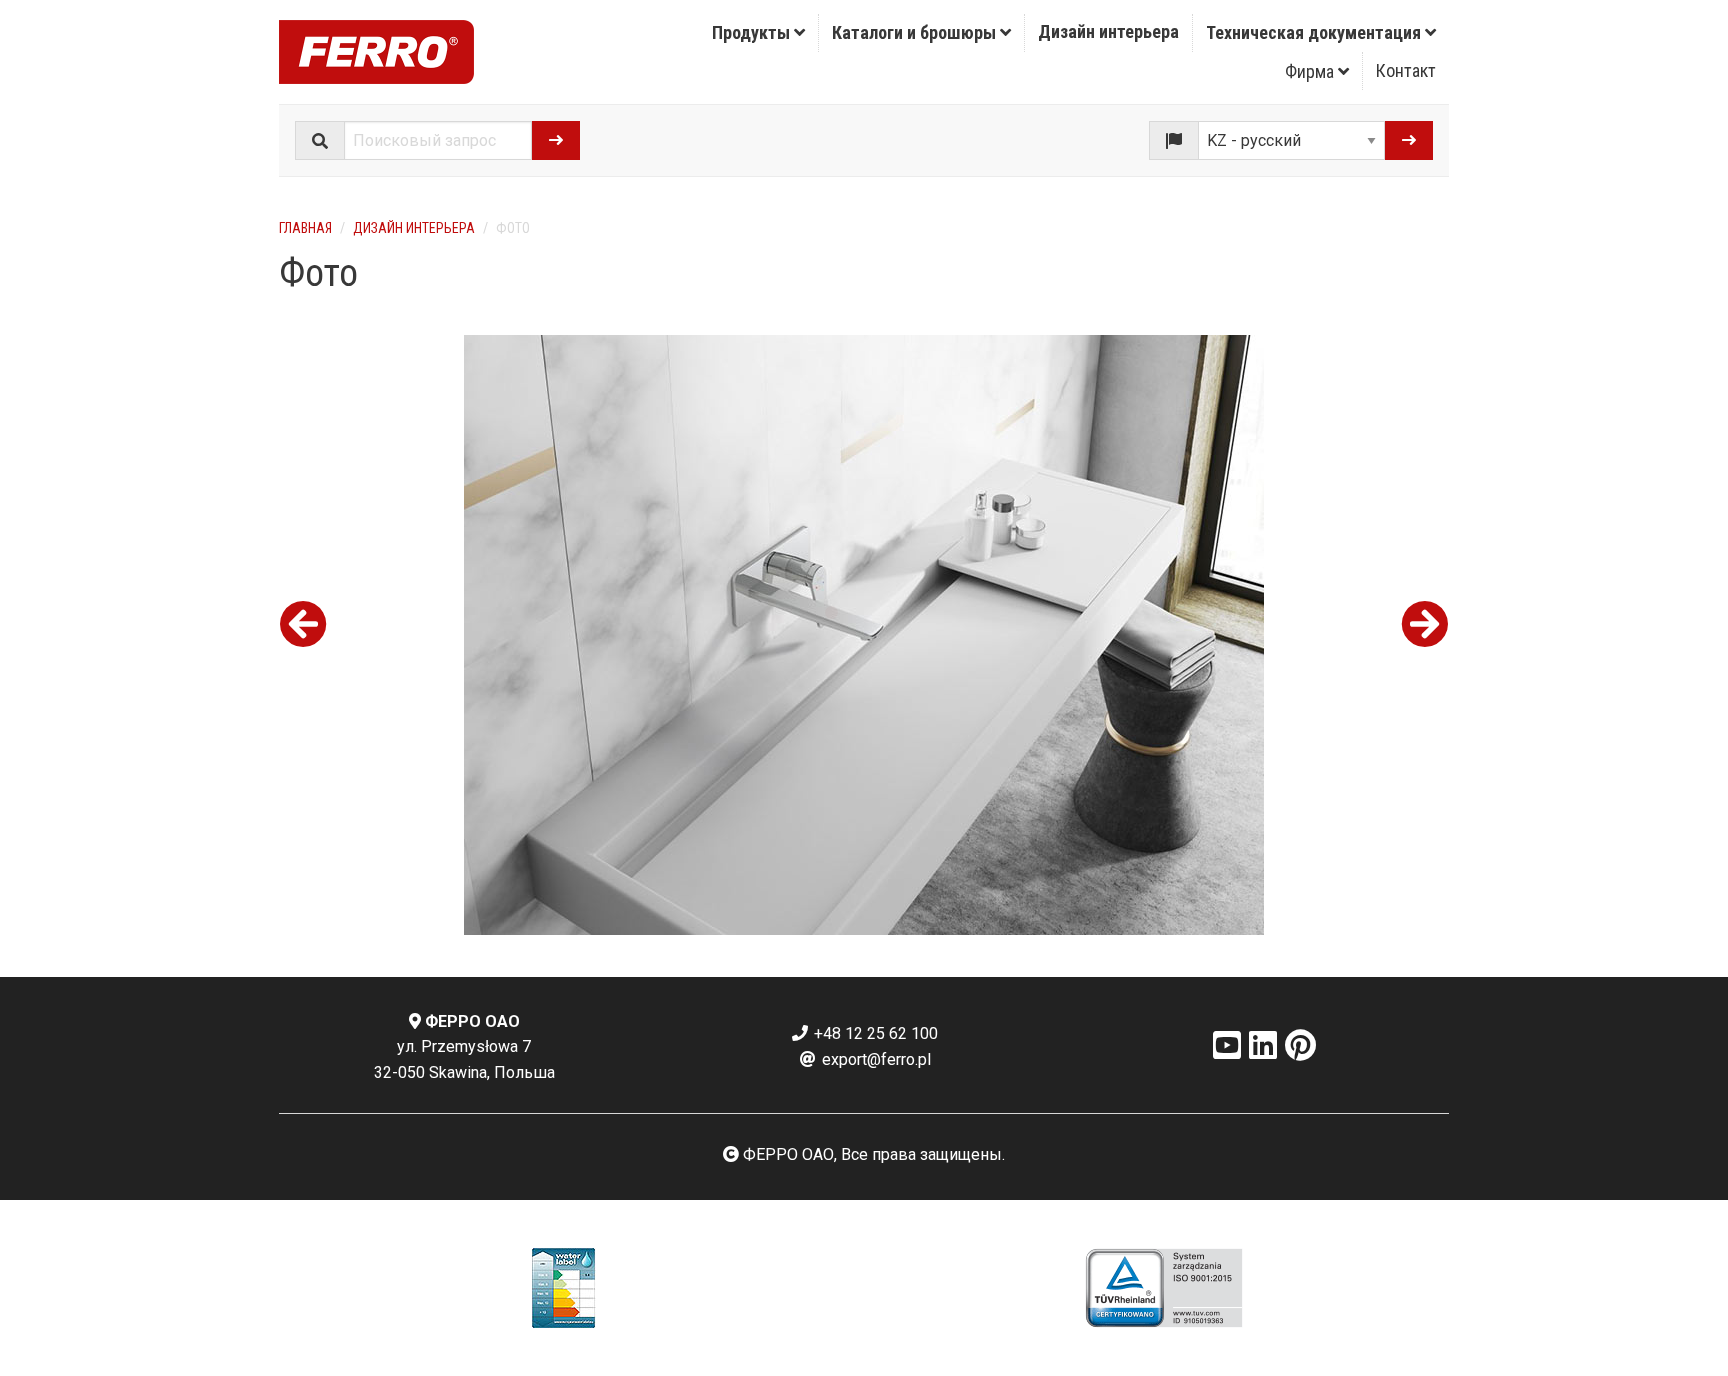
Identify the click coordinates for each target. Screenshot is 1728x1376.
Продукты (753, 32)
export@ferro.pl (874, 1059)
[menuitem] (759, 33)
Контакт (1406, 70)
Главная (305, 228)
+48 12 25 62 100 (874, 1033)
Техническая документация (1315, 32)
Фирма (1311, 71)
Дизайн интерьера (1108, 31)
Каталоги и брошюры (916, 32)
